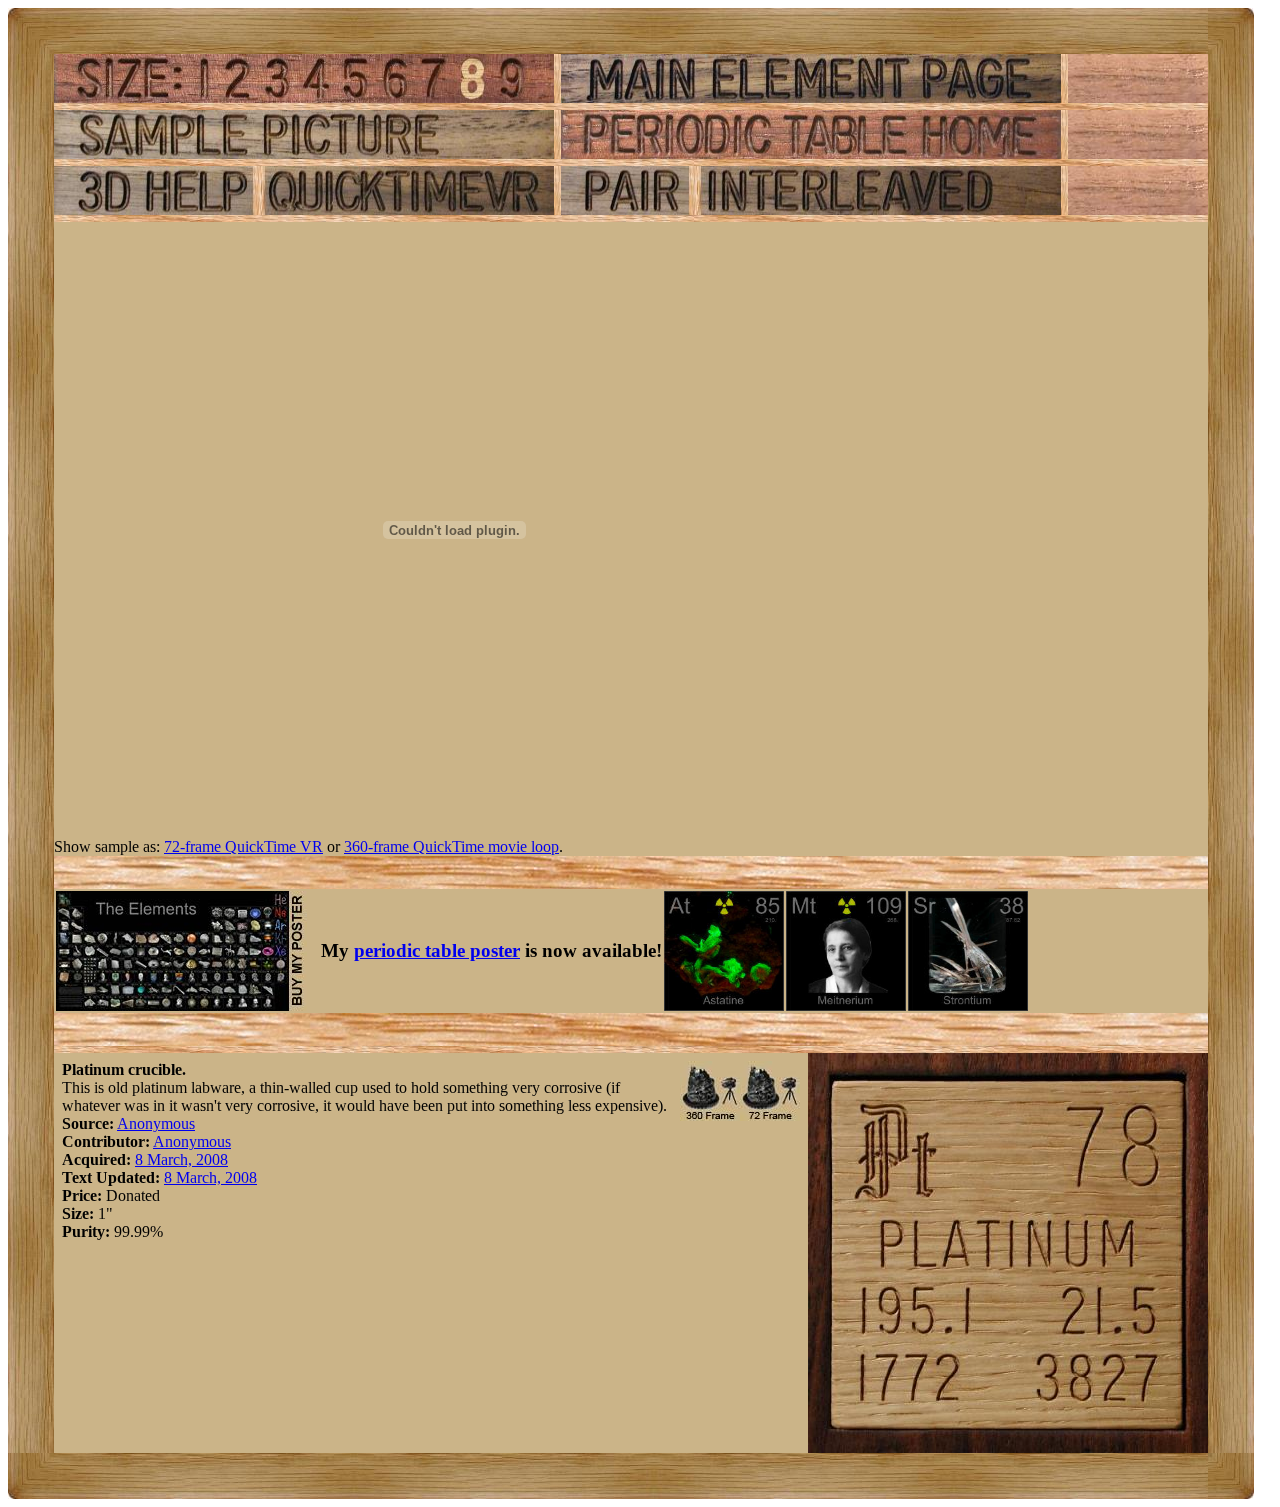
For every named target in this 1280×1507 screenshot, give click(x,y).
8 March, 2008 (181, 1159)
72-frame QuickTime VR (243, 846)
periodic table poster (437, 950)
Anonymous (156, 1123)
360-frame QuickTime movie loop (451, 846)
